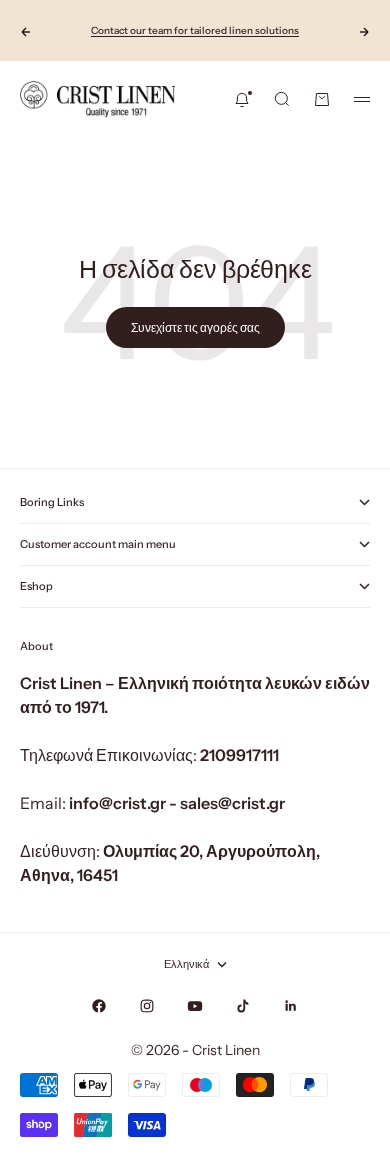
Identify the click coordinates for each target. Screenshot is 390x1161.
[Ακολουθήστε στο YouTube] (195, 1006)
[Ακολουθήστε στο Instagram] (147, 1006)
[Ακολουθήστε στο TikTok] (243, 1006)
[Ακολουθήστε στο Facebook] (99, 1006)
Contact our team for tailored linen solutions (195, 30)
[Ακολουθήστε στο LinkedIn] (291, 1006)
